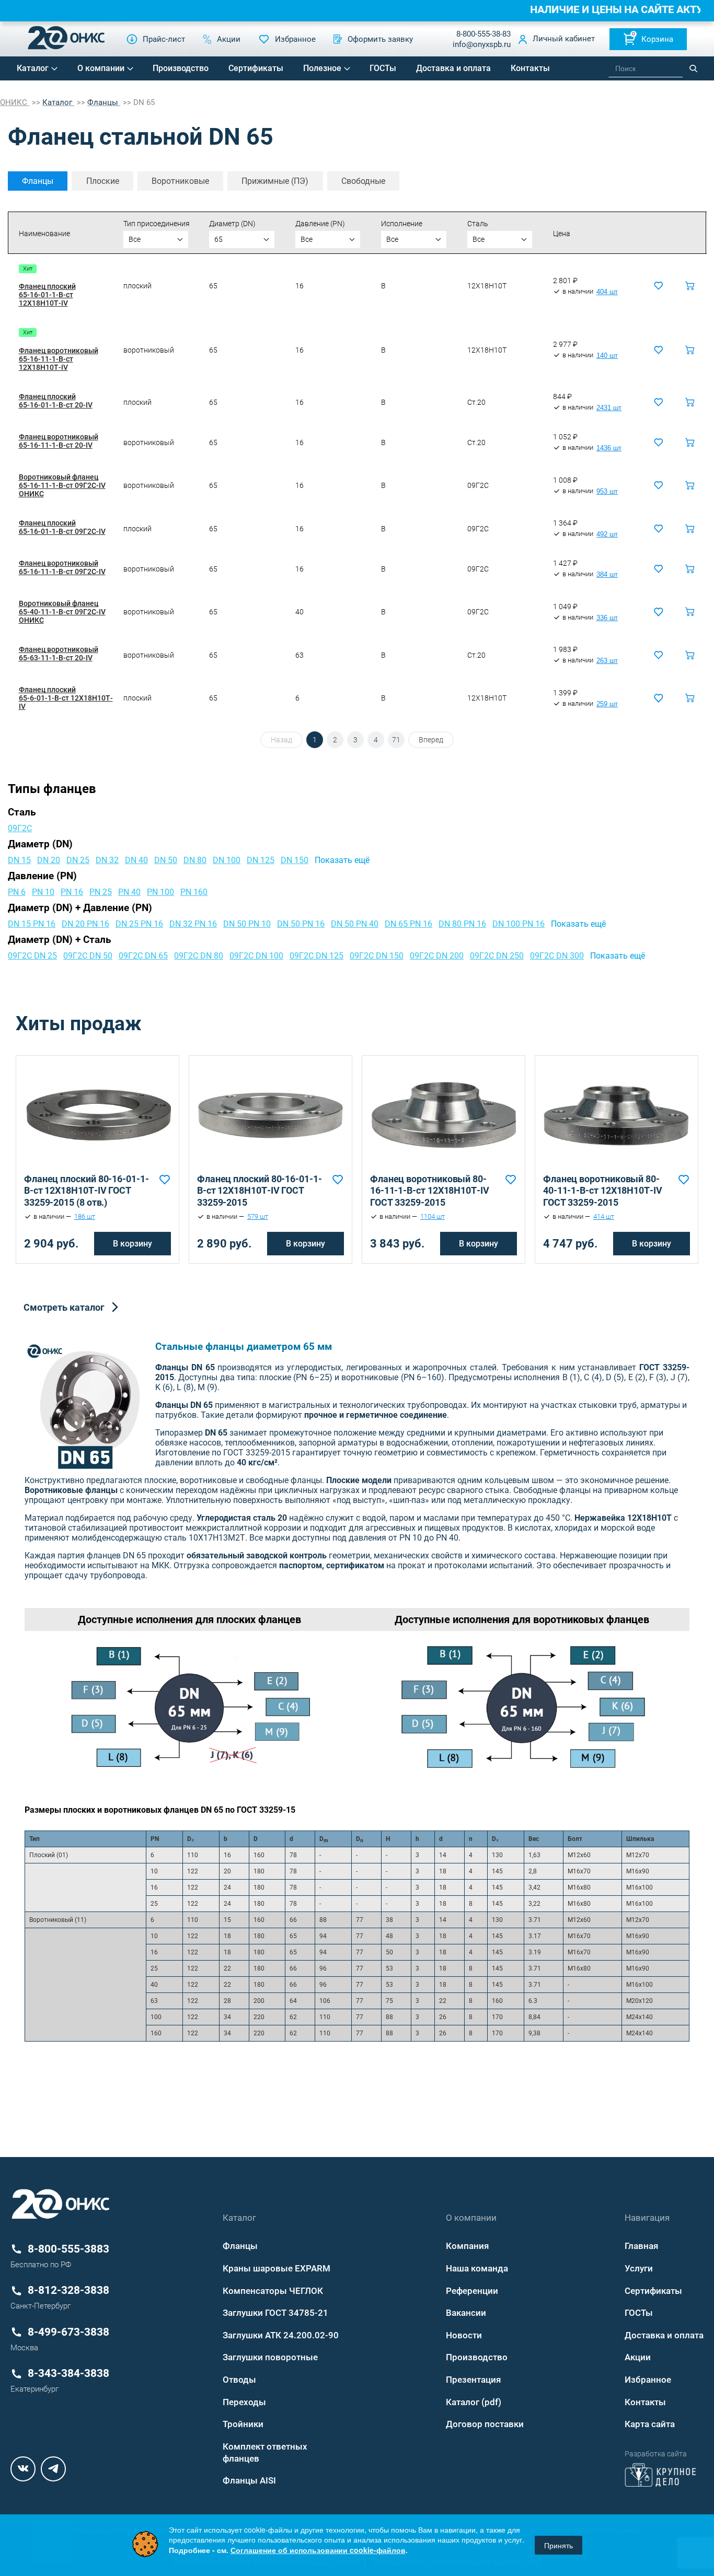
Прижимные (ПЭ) (275, 181)
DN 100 (227, 860)
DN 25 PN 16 (139, 924)
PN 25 (101, 892)
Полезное (322, 68)
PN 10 (43, 892)
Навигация (647, 2218)
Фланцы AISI (249, 2480)
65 (218, 239)
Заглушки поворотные (270, 2357)
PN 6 (17, 892)
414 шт (604, 1217)
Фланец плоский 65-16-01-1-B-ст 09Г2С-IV (62, 527)
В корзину (133, 1244)
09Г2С (20, 828)
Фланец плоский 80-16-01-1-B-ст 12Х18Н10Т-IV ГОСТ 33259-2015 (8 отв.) (87, 1191)
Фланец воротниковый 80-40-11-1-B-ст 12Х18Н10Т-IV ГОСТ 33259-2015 (603, 1191)
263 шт (607, 661)
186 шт (85, 1217)
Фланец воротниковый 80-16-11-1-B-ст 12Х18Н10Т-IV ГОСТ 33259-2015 (430, 1191)
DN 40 (136, 860)
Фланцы (38, 181)
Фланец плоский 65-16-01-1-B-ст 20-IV (56, 401)
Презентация (473, 2380)
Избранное (648, 2380)
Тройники (243, 2424)
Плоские (103, 181)
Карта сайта (650, 2424)
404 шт (607, 292)
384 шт (607, 575)
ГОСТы (383, 68)
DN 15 (19, 860)
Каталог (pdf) (474, 2402)
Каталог (33, 68)
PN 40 (129, 892)
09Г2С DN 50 (88, 956)
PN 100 (160, 892)
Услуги (639, 2268)
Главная (641, 2246)
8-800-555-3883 (68, 2249)
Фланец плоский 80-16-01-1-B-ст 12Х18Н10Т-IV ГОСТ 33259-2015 (260, 1191)
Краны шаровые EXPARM (277, 2268)
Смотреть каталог (64, 1307)
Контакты (530, 68)
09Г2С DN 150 (377, 956)
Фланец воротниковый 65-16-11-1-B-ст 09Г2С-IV (62, 567)
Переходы (244, 2402)
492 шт (607, 534)
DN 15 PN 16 (32, 924)
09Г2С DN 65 (143, 956)
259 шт (607, 704)
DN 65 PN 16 (408, 924)
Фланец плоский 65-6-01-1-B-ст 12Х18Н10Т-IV (66, 698)
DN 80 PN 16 (462, 924)
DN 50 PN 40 (355, 924)
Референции (472, 2291)
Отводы (239, 2380)
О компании (101, 68)
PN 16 (72, 892)
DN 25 (78, 860)
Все (135, 239)
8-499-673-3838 (68, 2332)
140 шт (607, 356)
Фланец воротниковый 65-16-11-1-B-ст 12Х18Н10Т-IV (59, 359)
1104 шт (433, 1217)
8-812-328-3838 (68, 2290)
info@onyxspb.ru (482, 44)
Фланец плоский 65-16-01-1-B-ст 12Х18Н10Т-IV (47, 295)
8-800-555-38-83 (483, 34)
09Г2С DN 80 (199, 956)
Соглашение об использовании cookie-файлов (318, 2550)
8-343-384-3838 (68, 2373)
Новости (464, 2335)
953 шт (607, 492)
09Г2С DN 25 (32, 956)
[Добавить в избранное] (165, 1180)
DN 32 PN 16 (193, 924)
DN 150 (295, 860)
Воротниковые (180, 181)
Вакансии (466, 2313)
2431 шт (609, 408)
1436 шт (609, 448)
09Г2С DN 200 (437, 956)
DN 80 (195, 860)
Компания (467, 2246)
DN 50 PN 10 (247, 924)
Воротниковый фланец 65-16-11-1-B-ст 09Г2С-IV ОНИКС (62, 485)
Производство (181, 68)
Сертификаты (256, 68)
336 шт (607, 618)
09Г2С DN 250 (497, 956)
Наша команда (477, 2268)
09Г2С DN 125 (316, 956)
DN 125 (261, 860)
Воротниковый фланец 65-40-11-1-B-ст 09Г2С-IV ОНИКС (62, 612)
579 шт (258, 1217)
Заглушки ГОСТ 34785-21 (275, 2313)
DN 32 (107, 860)
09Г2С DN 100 (256, 956)
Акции (638, 2357)
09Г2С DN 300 (557, 956)
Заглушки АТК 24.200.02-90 (281, 2335)
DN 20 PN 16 (85, 924)
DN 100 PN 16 (519, 924)
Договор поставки (485, 2424)
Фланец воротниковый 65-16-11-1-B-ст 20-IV (59, 441)
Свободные (363, 181)
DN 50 (166, 860)
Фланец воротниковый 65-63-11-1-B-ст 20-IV (59, 654)
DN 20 (49, 860)
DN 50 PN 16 (301, 924)
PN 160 (194, 892)
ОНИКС (15, 102)
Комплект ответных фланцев (265, 2452)
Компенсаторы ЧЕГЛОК (273, 2291)
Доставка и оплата (453, 68)
